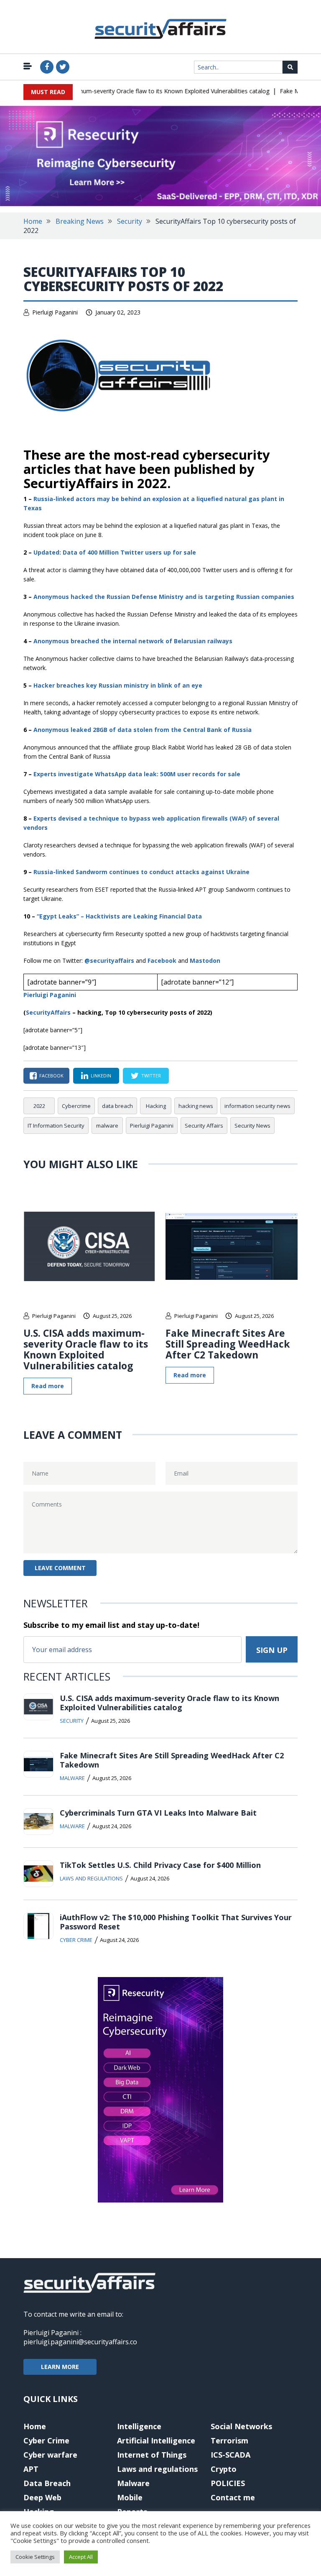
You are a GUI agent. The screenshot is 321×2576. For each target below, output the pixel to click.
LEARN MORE (60, 2367)
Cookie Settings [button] (35, 2557)
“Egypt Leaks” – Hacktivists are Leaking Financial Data (119, 916)
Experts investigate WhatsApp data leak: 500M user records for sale (137, 774)
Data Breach (47, 2483)
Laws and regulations (91, 1878)
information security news (257, 1106)
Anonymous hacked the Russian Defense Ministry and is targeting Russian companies (164, 597)
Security (130, 221)
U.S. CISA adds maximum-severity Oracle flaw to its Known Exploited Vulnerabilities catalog (132, 91)
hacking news (196, 1106)
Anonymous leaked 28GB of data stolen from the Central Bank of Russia (143, 730)
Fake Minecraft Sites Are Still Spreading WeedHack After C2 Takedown (228, 1344)
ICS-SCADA (231, 2455)
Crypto (224, 2469)
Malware (72, 1778)
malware (107, 1126)
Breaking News (80, 221)
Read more (48, 1386)
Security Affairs (204, 1126)
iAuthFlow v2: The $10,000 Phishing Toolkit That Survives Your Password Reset (176, 1922)
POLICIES (228, 2483)
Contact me (233, 2497)
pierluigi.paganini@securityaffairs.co (80, 2342)
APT (31, 2469)
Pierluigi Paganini (55, 312)
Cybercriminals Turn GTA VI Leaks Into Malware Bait (158, 1813)
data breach (117, 1106)
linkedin (101, 1076)
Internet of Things (152, 2455)
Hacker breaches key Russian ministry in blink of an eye (118, 685)
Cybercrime (76, 1106)
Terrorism (229, 2440)
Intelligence (139, 2426)
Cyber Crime (76, 1940)
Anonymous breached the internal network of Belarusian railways (133, 641)
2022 (39, 1106)
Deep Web (42, 2497)
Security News (252, 1126)
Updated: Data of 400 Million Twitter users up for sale (115, 552)
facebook (51, 1076)
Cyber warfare (50, 2455)
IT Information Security (56, 1126)
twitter (151, 1076)
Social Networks (241, 2426)
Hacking (156, 1106)
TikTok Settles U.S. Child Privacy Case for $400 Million (160, 1865)
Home (33, 221)
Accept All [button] (81, 2557)
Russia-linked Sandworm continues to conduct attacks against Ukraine (141, 872)
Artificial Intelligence (156, 2440)
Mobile (130, 2497)
